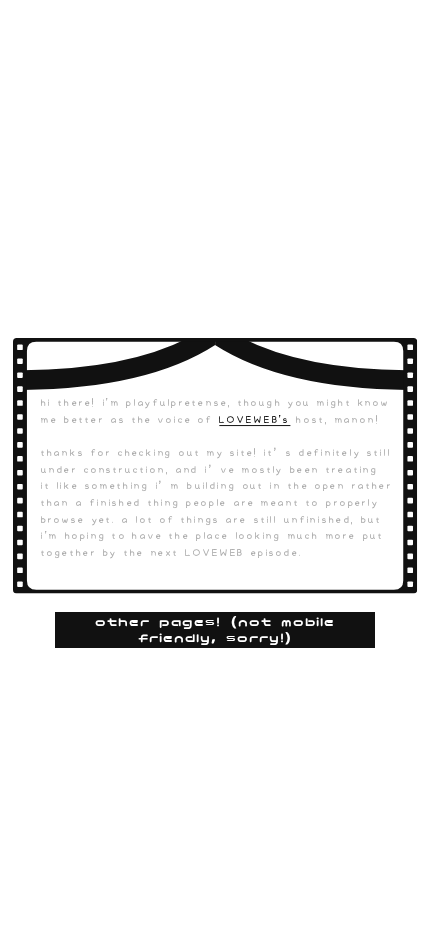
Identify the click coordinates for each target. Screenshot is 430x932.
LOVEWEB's (254, 420)
